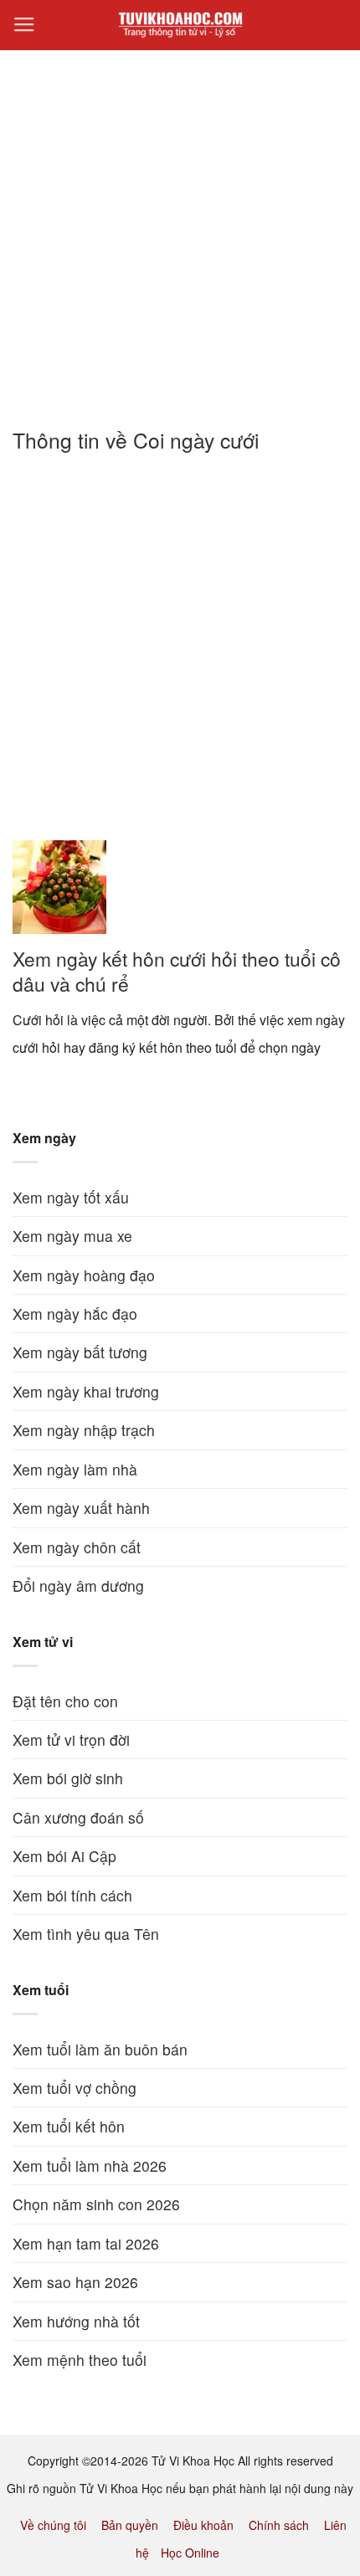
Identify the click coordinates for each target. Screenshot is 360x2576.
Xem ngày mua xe (72, 1236)
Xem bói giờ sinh (68, 1778)
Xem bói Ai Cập (64, 1856)
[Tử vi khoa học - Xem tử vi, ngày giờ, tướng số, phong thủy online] (180, 25)
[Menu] (24, 25)
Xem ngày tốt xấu (71, 1197)
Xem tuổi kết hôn (69, 2126)
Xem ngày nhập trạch (84, 1430)
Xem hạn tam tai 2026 (86, 2243)
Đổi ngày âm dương (78, 1586)
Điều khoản (203, 2525)
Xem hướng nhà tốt (76, 2321)
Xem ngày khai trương (86, 1391)
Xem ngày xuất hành (81, 1508)
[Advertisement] (180, 229)
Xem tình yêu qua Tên (86, 1934)
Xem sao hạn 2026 (75, 2282)
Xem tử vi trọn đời (71, 1740)
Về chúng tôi (53, 2525)
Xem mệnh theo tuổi (80, 2360)
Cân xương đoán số (78, 1817)
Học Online (190, 2553)
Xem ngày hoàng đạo (84, 1275)
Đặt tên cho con (65, 1701)
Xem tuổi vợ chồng (75, 2088)
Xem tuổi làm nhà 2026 (90, 2165)
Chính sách (279, 2525)
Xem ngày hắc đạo (75, 1314)
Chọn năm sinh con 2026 (96, 2204)
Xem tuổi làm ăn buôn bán (100, 2049)
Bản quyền (130, 2525)
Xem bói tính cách (72, 1895)
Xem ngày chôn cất (77, 1547)
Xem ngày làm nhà (75, 1469)
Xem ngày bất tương (80, 1352)
